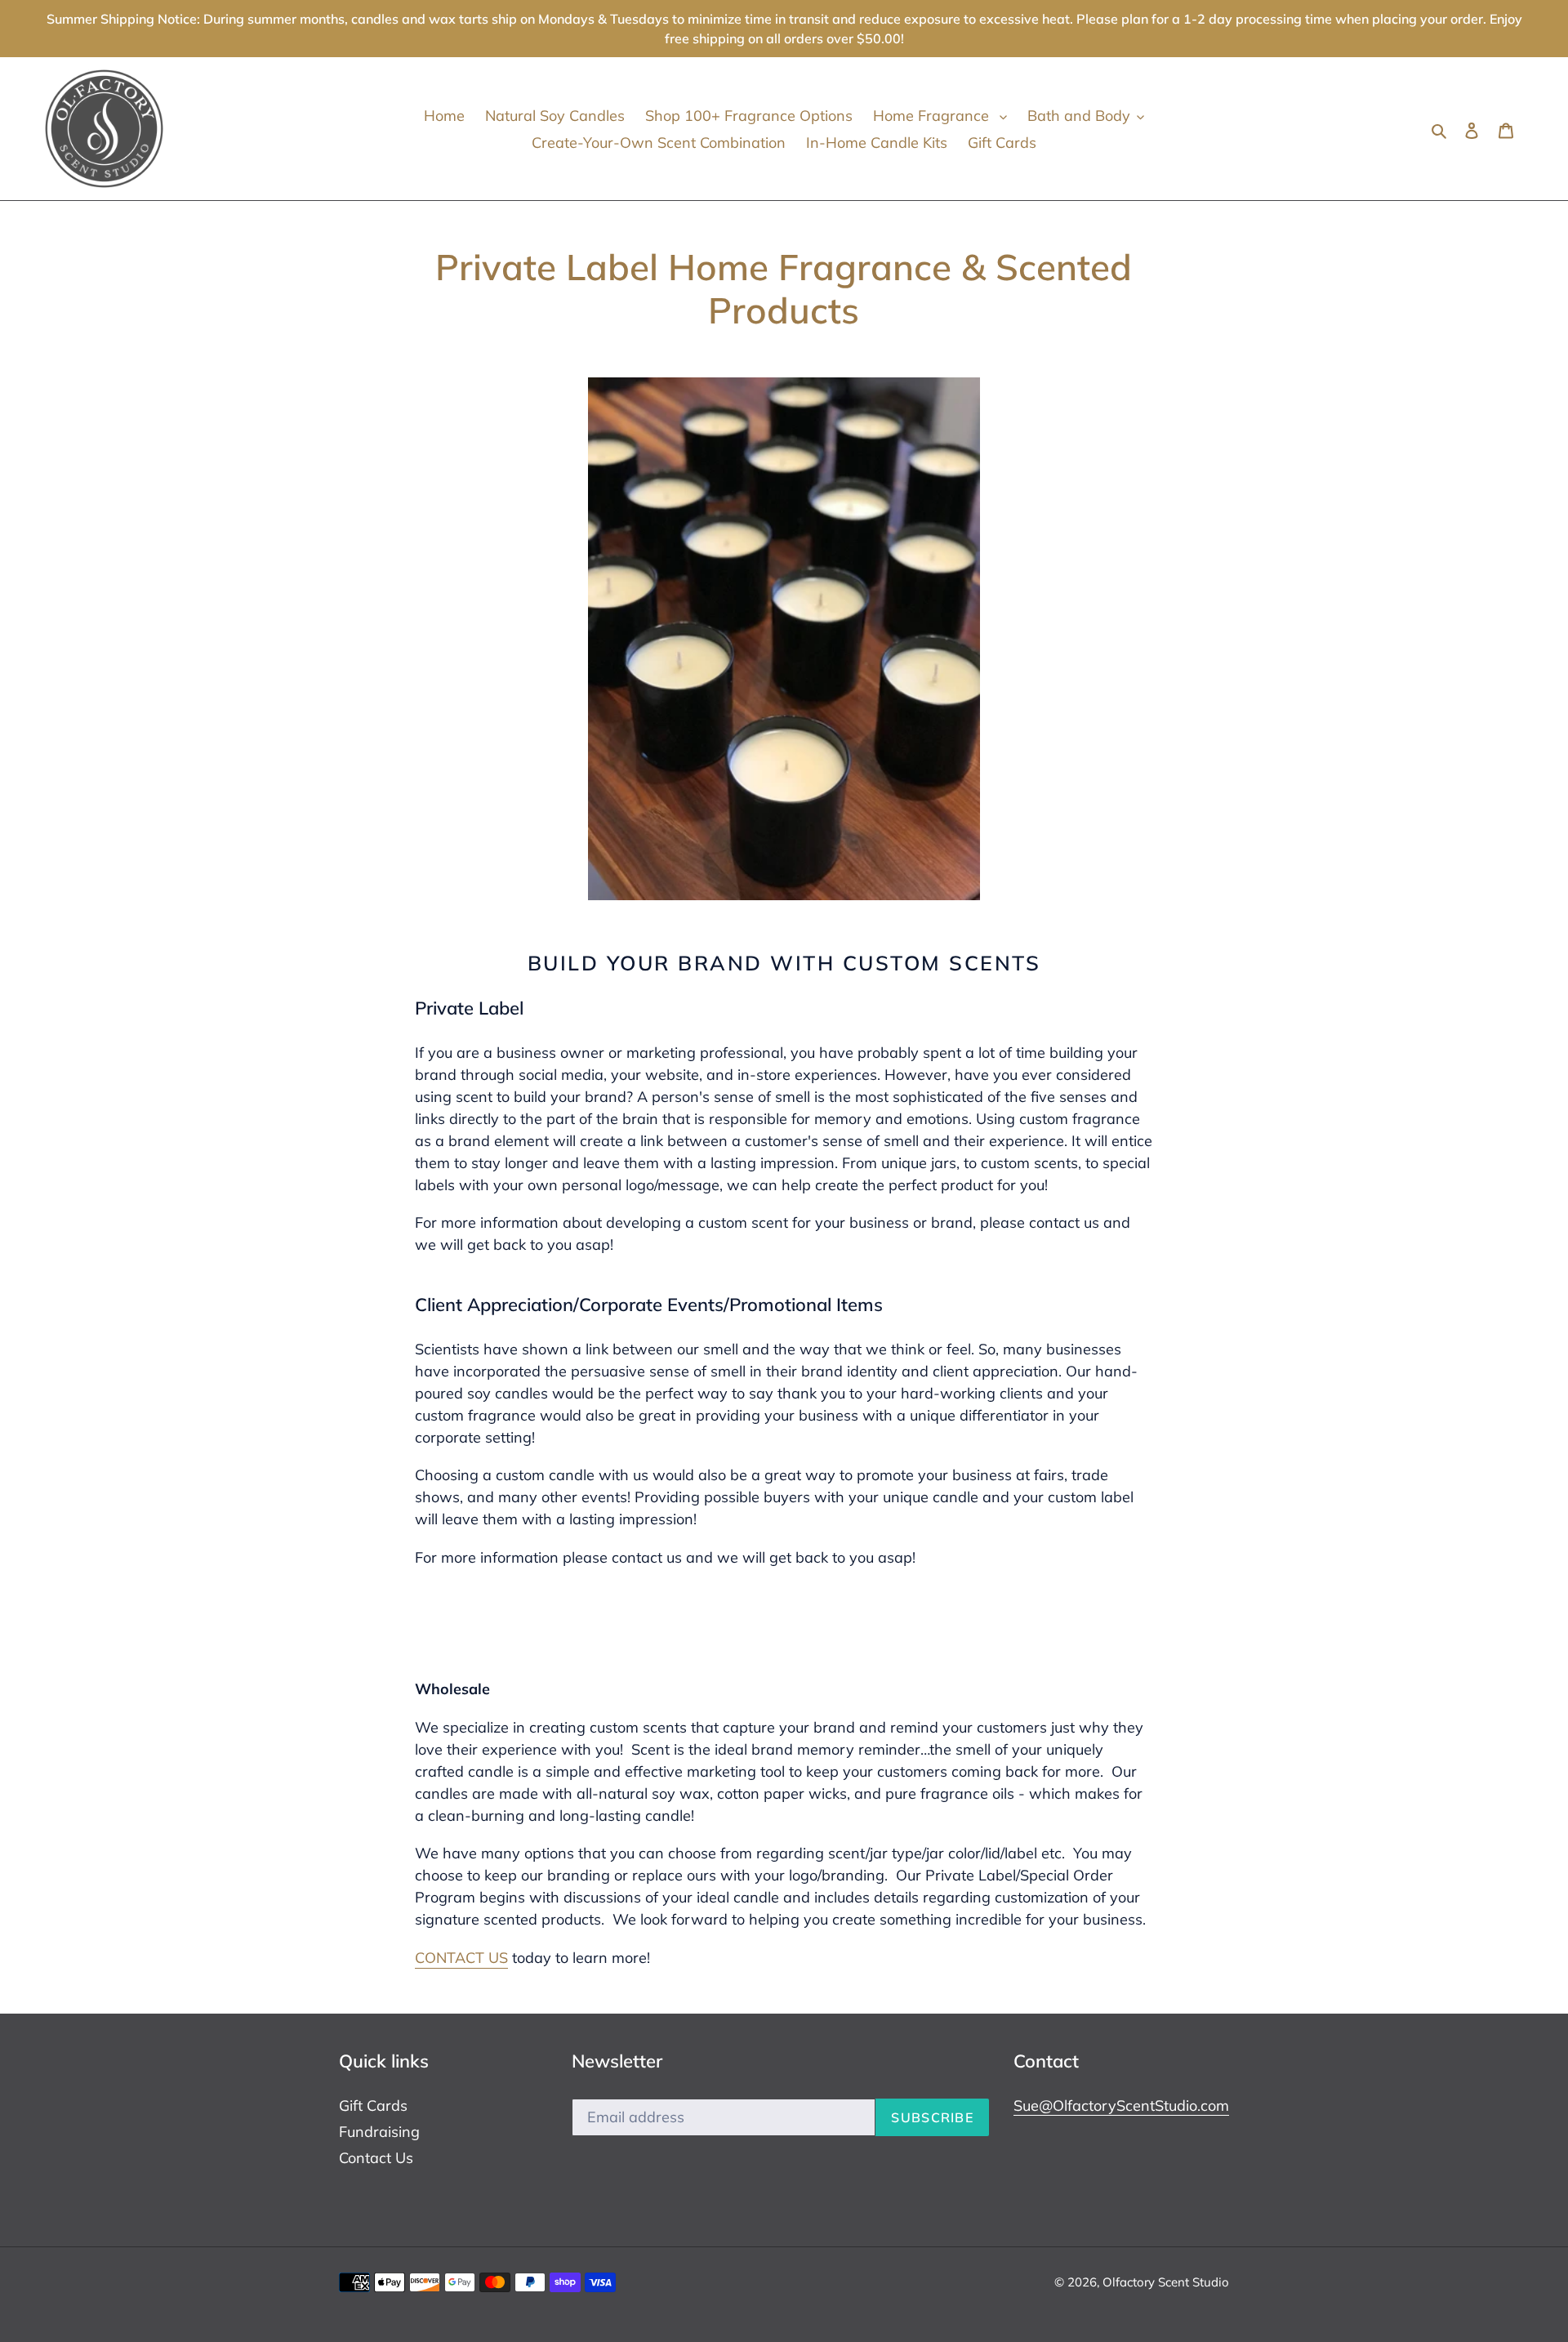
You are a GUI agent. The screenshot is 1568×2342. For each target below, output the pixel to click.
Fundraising (379, 2132)
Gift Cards (373, 2106)
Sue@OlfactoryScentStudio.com (1121, 2106)
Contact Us (376, 2158)
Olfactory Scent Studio (1166, 2282)
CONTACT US (461, 1958)
